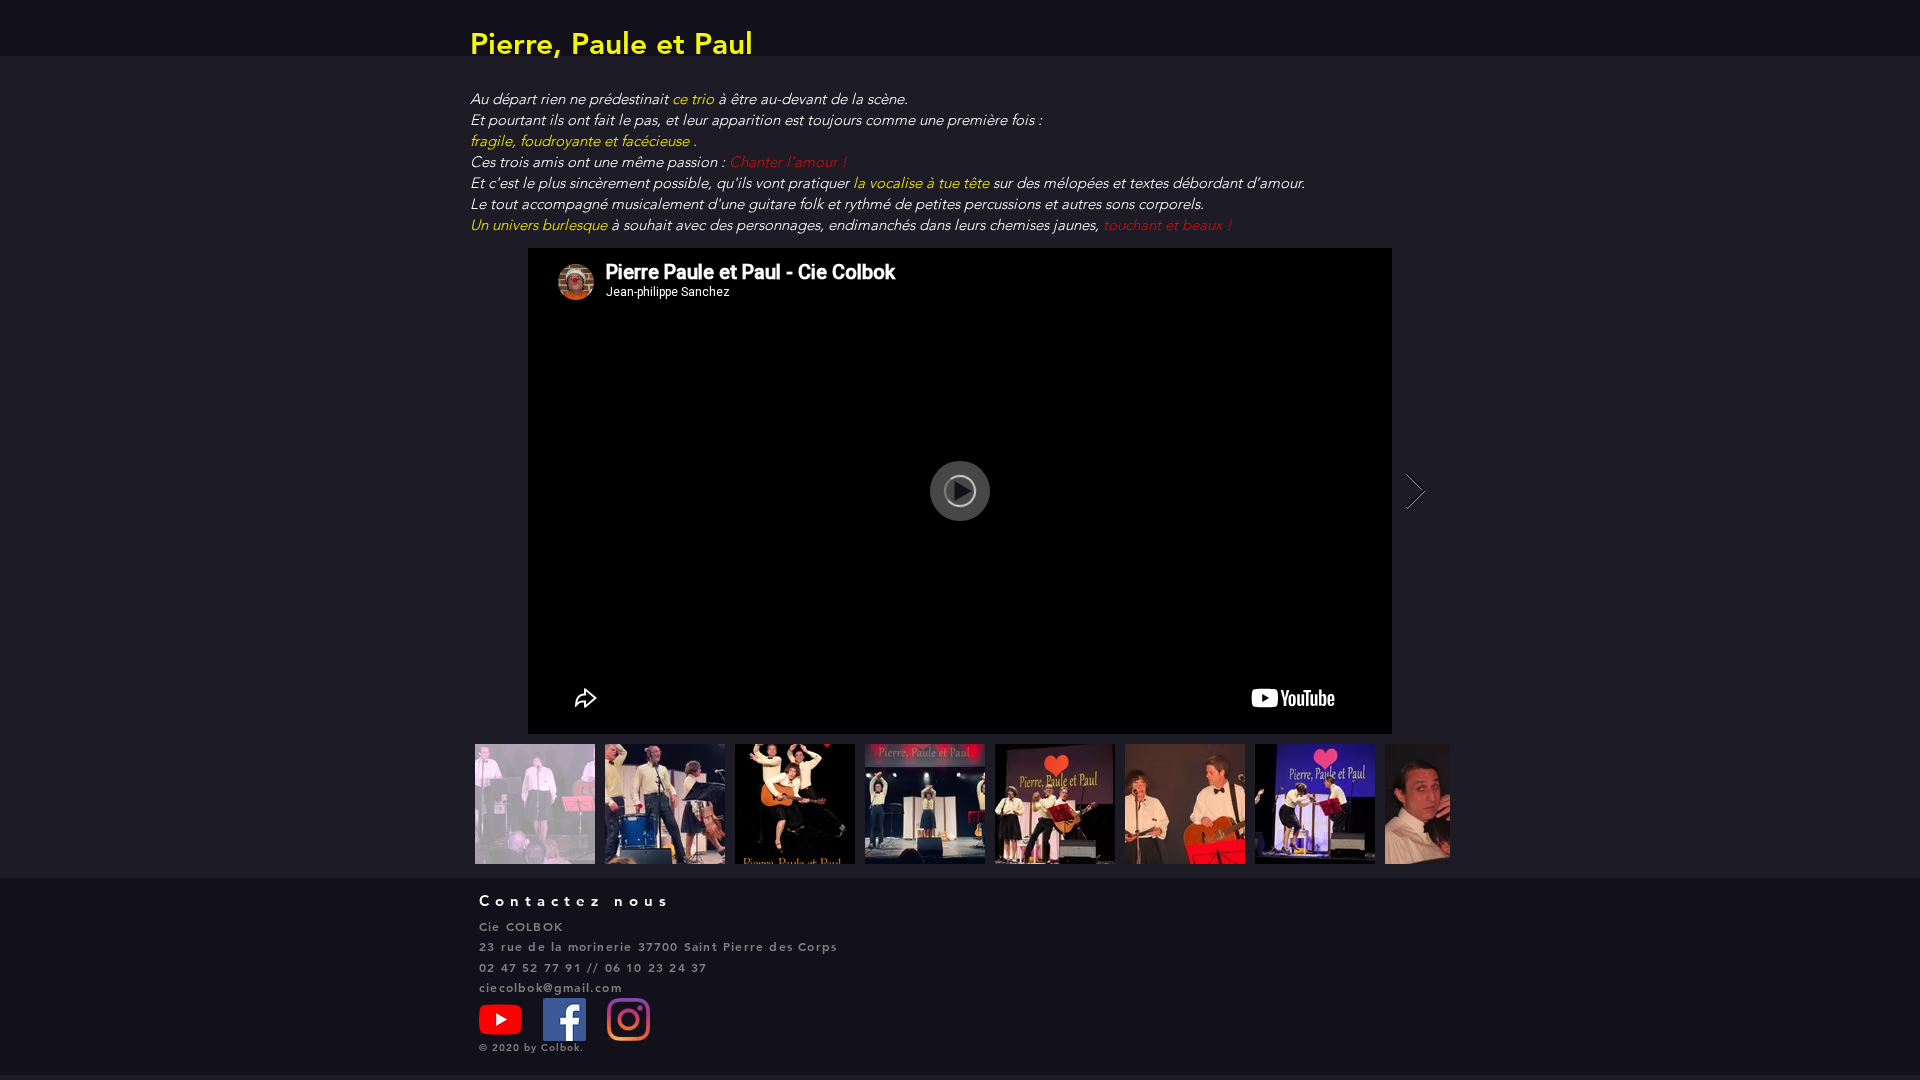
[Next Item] (1415, 491)
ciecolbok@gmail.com (550, 987)
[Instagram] (628, 1019)
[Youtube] (500, 1019)
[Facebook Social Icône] (564, 1019)
